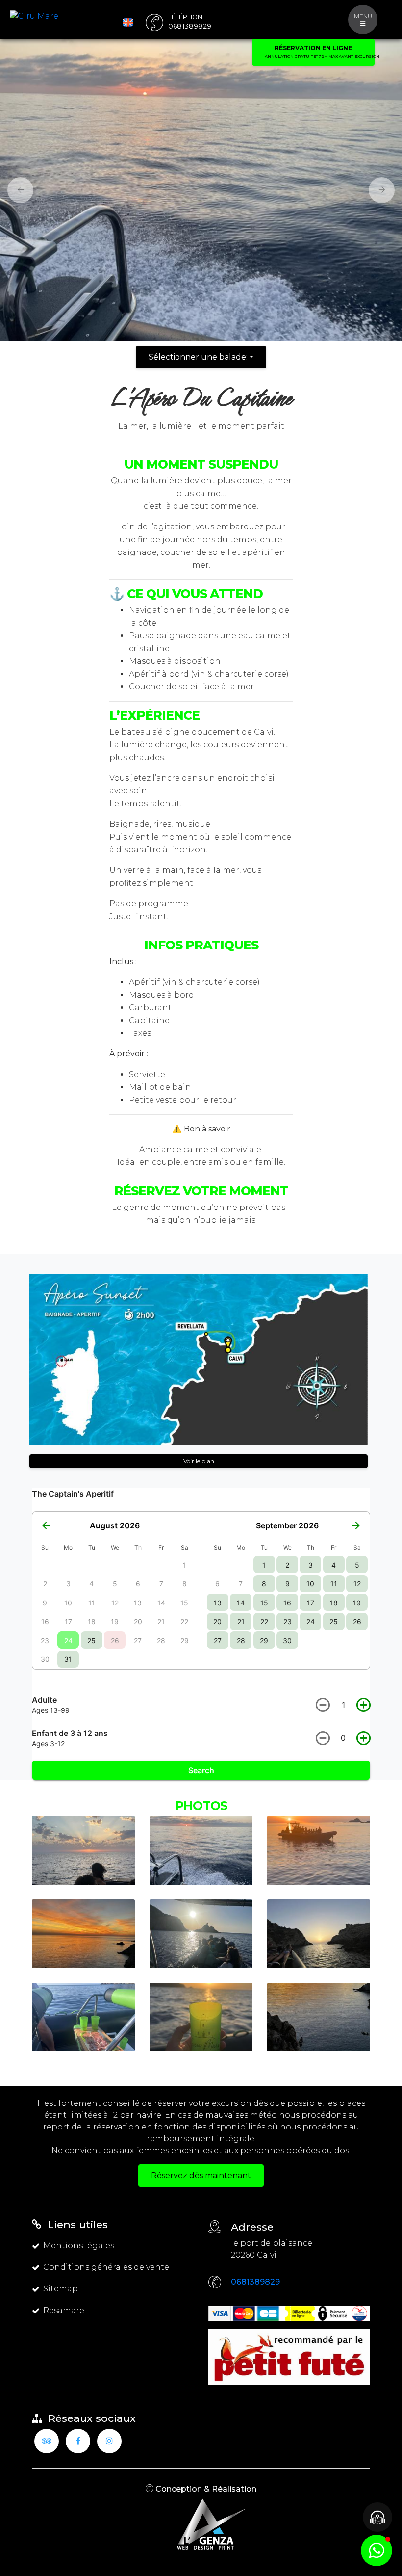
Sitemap (61, 2289)
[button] (17, 190)
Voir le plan (199, 1461)
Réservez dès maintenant (201, 2175)
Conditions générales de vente (106, 2267)
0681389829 (255, 2282)
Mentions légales (79, 2246)
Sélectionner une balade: (198, 357)
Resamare (64, 2310)
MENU (363, 16)
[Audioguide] (377, 2517)
